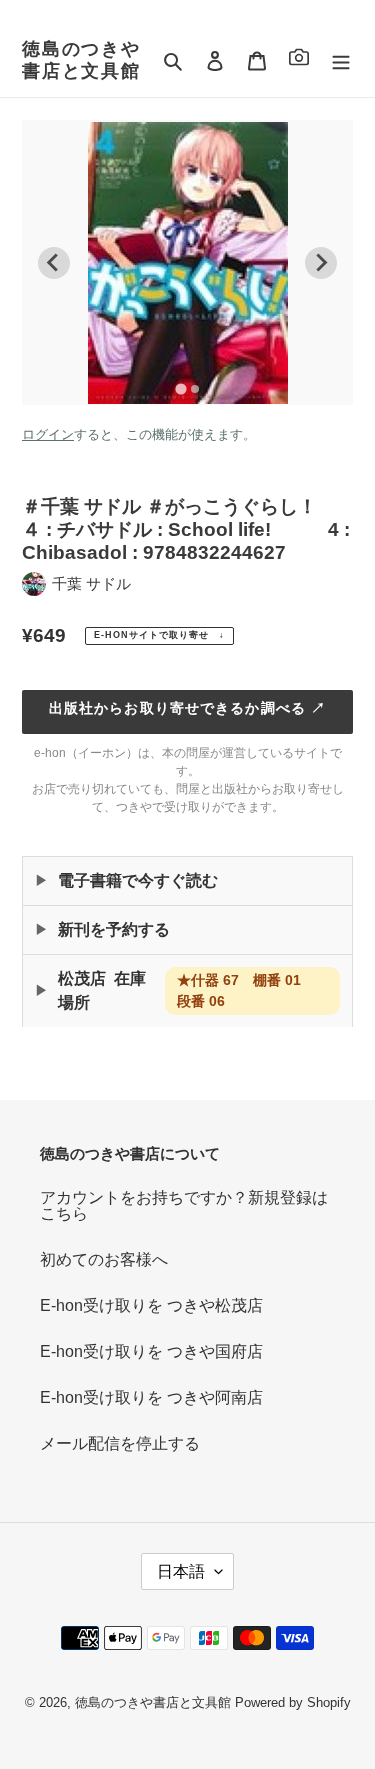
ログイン (48, 434)
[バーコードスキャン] (299, 60)
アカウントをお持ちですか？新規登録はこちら (184, 1205)
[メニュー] (341, 61)
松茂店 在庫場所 (186, 990)
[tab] (180, 388)
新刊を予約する (114, 929)
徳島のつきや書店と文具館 (81, 60)
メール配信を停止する (120, 1443)
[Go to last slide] (54, 263)
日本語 (181, 1571)
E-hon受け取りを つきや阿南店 (151, 1397)
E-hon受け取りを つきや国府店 (151, 1351)
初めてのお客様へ (104, 1259)
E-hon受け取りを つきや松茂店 (151, 1305)
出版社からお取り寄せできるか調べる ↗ (187, 708)
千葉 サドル (91, 583)
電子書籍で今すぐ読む (138, 880)
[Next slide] (321, 263)
